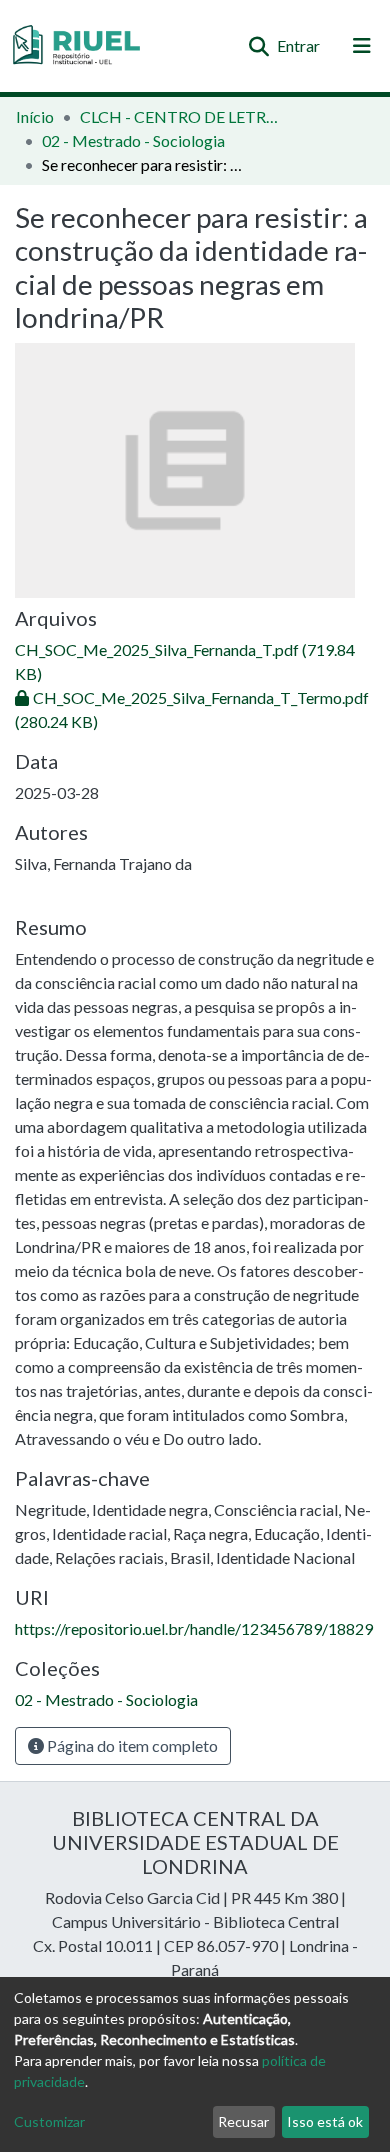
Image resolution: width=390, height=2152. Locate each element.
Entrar (299, 45)
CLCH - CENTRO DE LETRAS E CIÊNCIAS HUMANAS (180, 116)
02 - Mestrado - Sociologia (133, 140)
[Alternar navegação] (362, 46)
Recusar (243, 2121)
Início (35, 116)
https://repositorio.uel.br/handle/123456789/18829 (194, 1628)
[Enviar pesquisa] (258, 46)
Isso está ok (325, 2121)
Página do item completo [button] (131, 1745)
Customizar (49, 2121)
